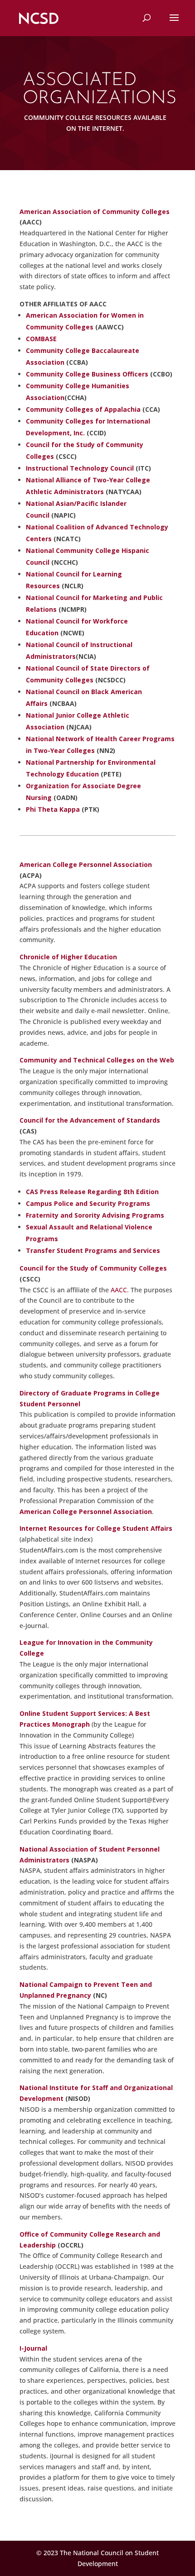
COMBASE (41, 339)
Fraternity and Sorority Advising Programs (95, 1215)
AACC (119, 1290)
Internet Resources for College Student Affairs (96, 1528)
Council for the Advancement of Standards (90, 1120)
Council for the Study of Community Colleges (93, 1268)
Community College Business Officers (87, 374)
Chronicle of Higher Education (68, 957)
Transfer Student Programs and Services (93, 1250)
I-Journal (33, 2348)
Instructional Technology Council (80, 468)
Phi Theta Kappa (53, 809)
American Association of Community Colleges (95, 212)
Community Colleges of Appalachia (84, 409)
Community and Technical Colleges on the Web (97, 1060)
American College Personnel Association (86, 864)
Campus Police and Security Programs (88, 1203)
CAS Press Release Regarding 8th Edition (92, 1192)
